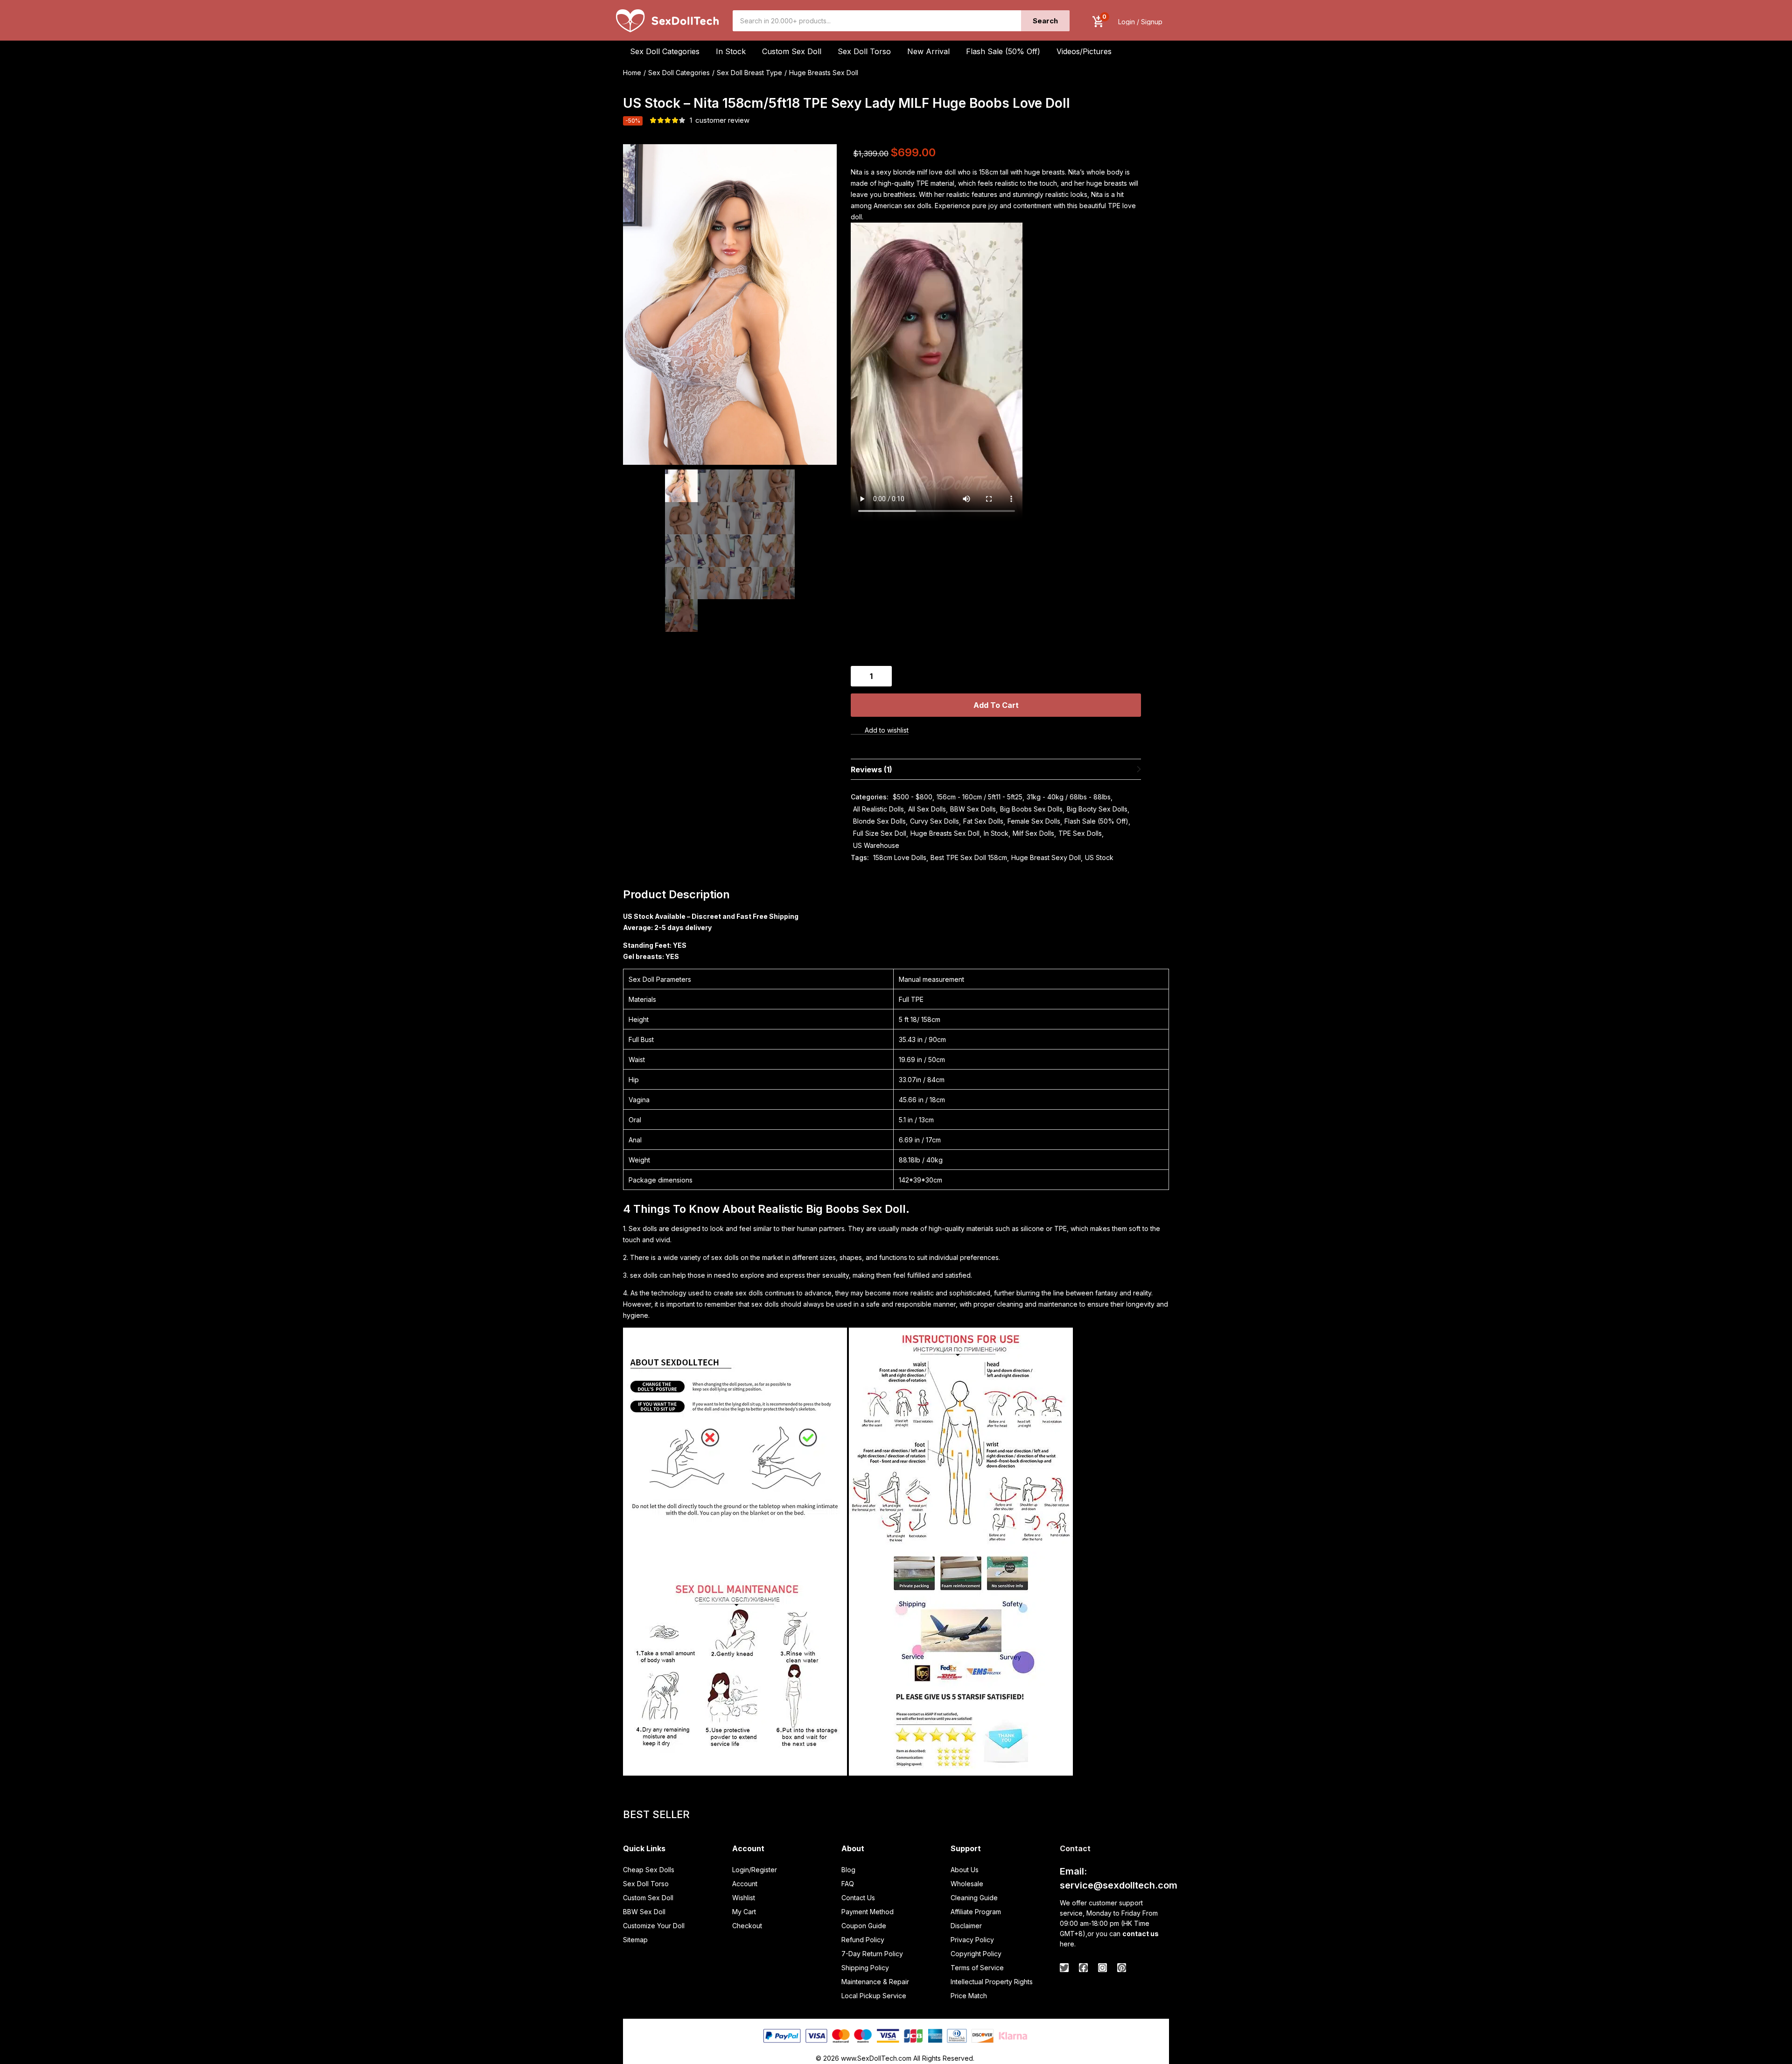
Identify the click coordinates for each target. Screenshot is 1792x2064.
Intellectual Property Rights (992, 1982)
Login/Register (755, 1870)
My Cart (744, 1912)
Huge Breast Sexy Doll (1046, 857)
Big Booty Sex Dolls (1097, 809)
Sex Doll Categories (679, 73)
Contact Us (858, 1898)
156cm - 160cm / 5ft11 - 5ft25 (980, 797)
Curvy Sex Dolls (934, 821)
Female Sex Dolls (1034, 821)
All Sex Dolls (927, 809)
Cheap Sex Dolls (649, 1870)
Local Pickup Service (874, 1996)
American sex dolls (903, 206)
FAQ (848, 1884)
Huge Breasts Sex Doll (824, 73)
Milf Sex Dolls (1033, 833)
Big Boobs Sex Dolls (1031, 809)
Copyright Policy (976, 1954)
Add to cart (996, 705)
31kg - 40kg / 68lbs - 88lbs (1069, 797)
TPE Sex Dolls (1080, 833)
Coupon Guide (864, 1926)
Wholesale (967, 1884)
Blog (848, 1870)
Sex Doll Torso (864, 51)
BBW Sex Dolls (973, 809)
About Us (965, 1870)
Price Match (969, 1996)
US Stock (1099, 857)
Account (745, 1884)
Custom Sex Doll (792, 51)
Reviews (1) (871, 770)
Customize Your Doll (654, 1926)
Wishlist (744, 1898)
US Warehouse (876, 845)
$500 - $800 (913, 797)
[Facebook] (1083, 1968)
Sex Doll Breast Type (749, 73)
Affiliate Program (976, 1912)
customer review (720, 120)
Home (632, 73)
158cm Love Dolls (900, 857)
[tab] (996, 769)
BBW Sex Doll (644, 1912)
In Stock (996, 833)
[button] (1098, 22)
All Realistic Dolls (878, 809)
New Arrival (928, 51)
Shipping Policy (865, 1968)
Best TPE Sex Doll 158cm (969, 857)
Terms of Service (977, 1968)
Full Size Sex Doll (880, 833)
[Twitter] (1064, 1968)
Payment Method (868, 1912)
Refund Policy (863, 1940)
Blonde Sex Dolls (879, 821)
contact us (1141, 1934)
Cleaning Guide (974, 1898)
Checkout (747, 1926)
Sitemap (635, 1940)
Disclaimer (966, 1926)
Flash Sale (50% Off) (1003, 51)
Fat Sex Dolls (983, 821)
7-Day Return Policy (872, 1954)
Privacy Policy (972, 1940)
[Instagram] (1102, 1968)
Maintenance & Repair (875, 1982)
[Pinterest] (1122, 1968)
